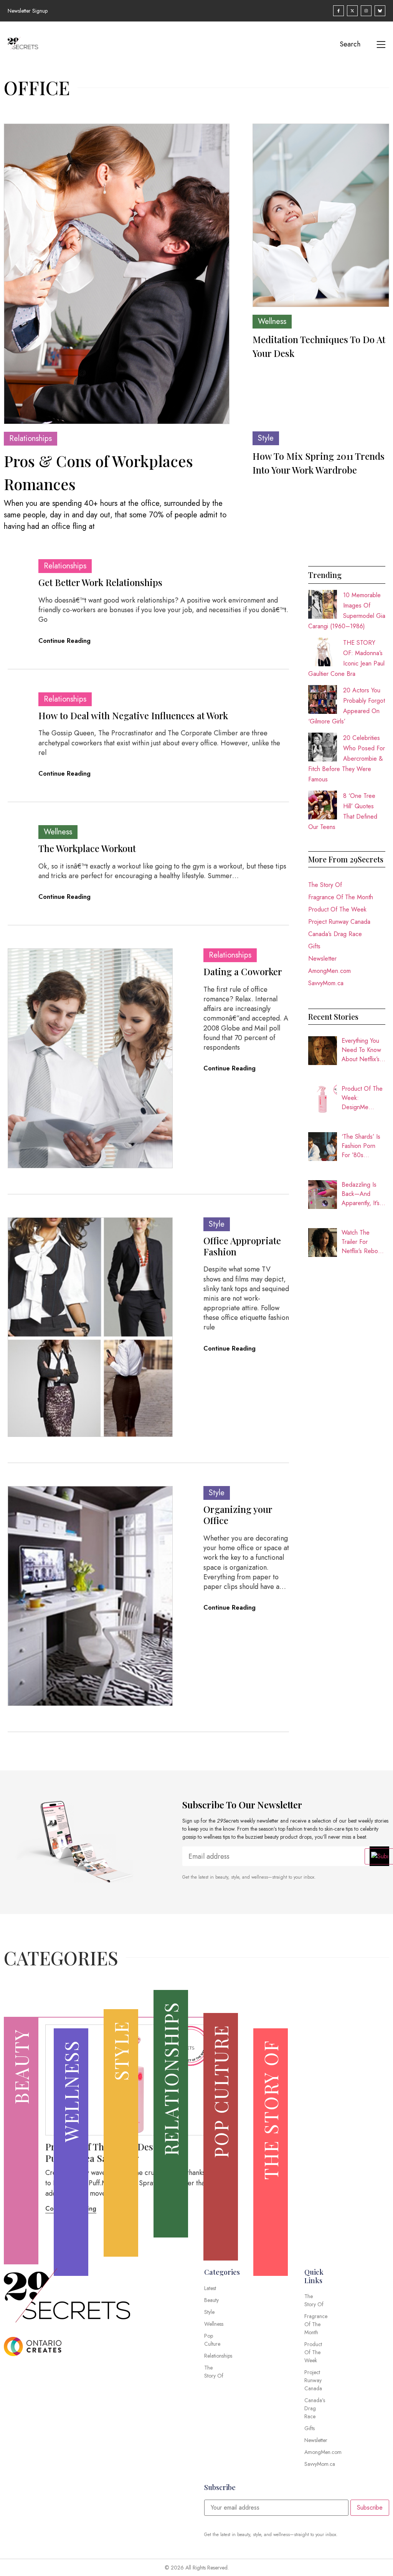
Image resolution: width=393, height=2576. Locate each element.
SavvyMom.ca (326, 983)
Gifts (314, 946)
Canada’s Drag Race (335, 934)
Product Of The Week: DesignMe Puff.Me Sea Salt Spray (362, 1098)
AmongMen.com (329, 971)
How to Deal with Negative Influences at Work (133, 715)
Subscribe (370, 2507)
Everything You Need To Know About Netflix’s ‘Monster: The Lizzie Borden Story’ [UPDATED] (361, 1050)
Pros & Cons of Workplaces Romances (98, 472)
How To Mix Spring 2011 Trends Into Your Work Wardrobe (319, 463)
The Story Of (325, 885)
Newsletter (322, 959)
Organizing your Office (238, 1515)
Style (266, 438)
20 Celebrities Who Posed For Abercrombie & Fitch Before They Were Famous (347, 759)
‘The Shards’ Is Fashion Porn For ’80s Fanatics (361, 1146)
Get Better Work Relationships (100, 582)
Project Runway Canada (339, 922)
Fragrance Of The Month (341, 897)
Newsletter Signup (28, 11)
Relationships (31, 438)
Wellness (272, 321)
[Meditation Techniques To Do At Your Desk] (321, 215)
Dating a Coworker (243, 971)
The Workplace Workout (87, 848)
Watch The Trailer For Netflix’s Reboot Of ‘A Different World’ (362, 1242)
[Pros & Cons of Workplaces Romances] (117, 274)
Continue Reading (64, 641)
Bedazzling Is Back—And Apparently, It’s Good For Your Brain (361, 1194)
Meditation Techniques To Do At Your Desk (319, 346)
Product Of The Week (337, 909)
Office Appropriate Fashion (242, 1246)
